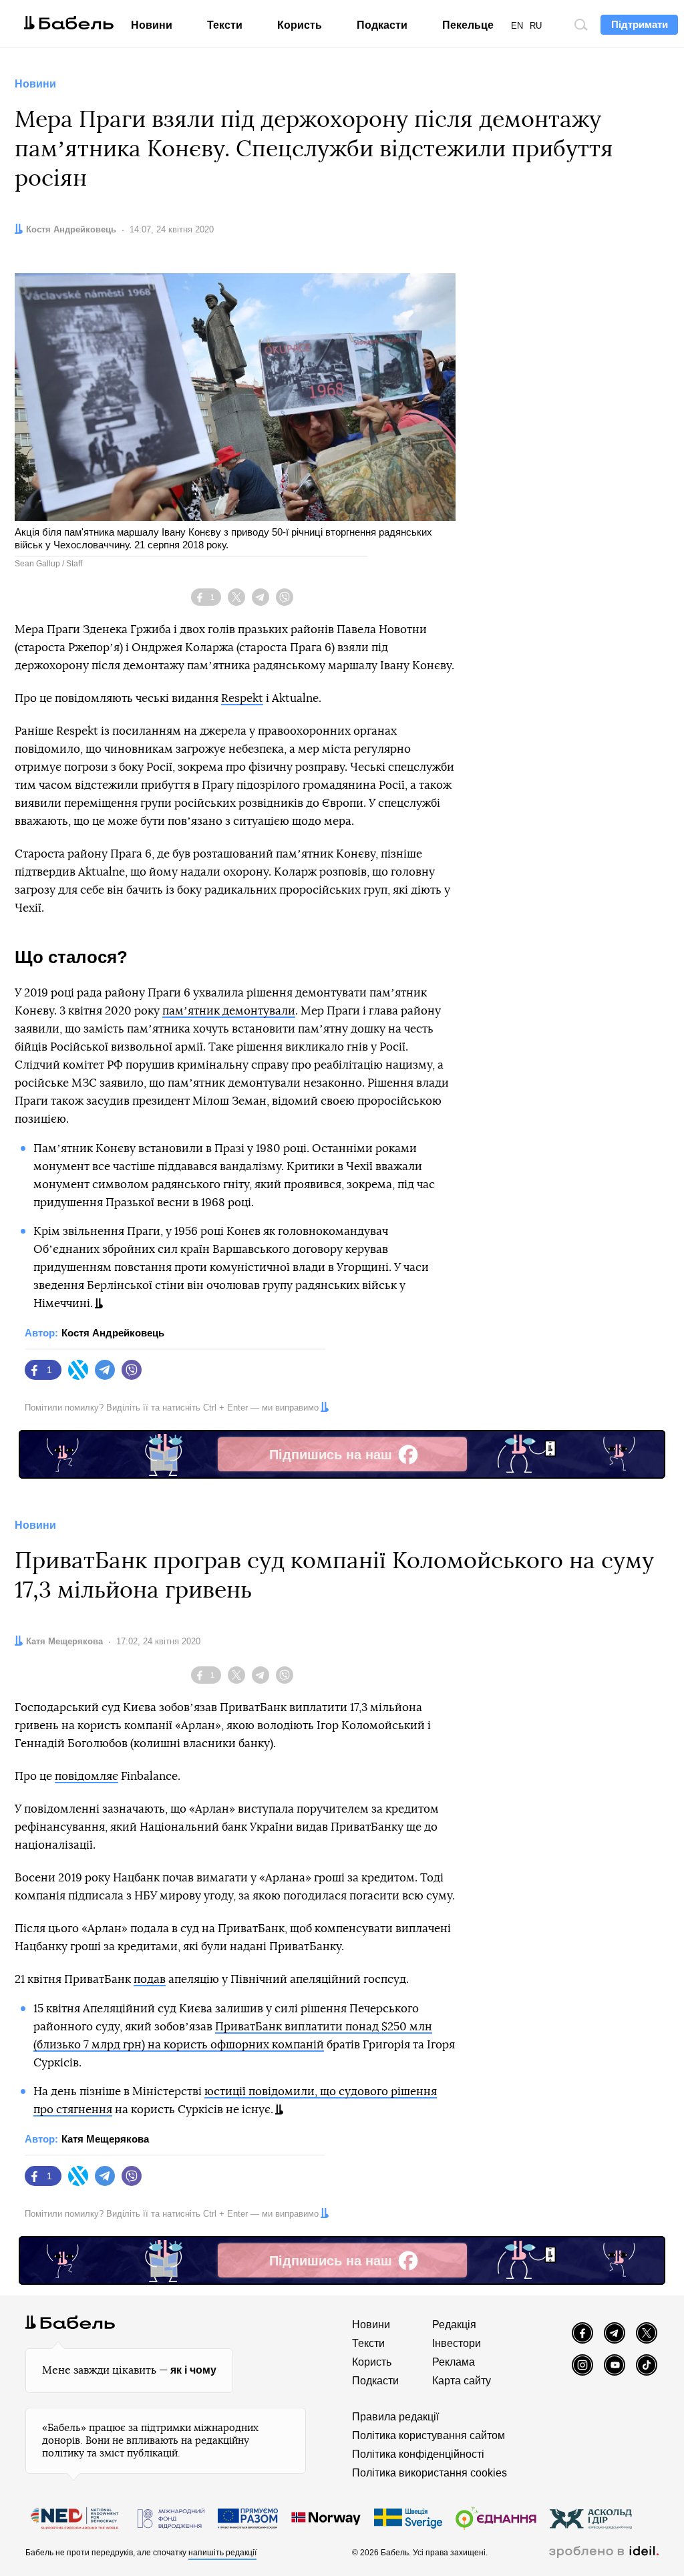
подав (150, 1979)
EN (517, 26)
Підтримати (640, 24)
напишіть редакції (222, 2553)
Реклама (454, 2362)
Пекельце (468, 25)
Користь (300, 25)
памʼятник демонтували (229, 1011)
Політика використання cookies (430, 2473)
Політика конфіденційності (418, 2454)
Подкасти (382, 25)
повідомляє (87, 1776)
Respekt (242, 698)
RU (536, 26)
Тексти (225, 25)
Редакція (454, 2325)
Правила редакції (395, 2417)
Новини (152, 25)
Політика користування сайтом (429, 2435)
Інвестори (457, 2343)
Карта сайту (462, 2381)
